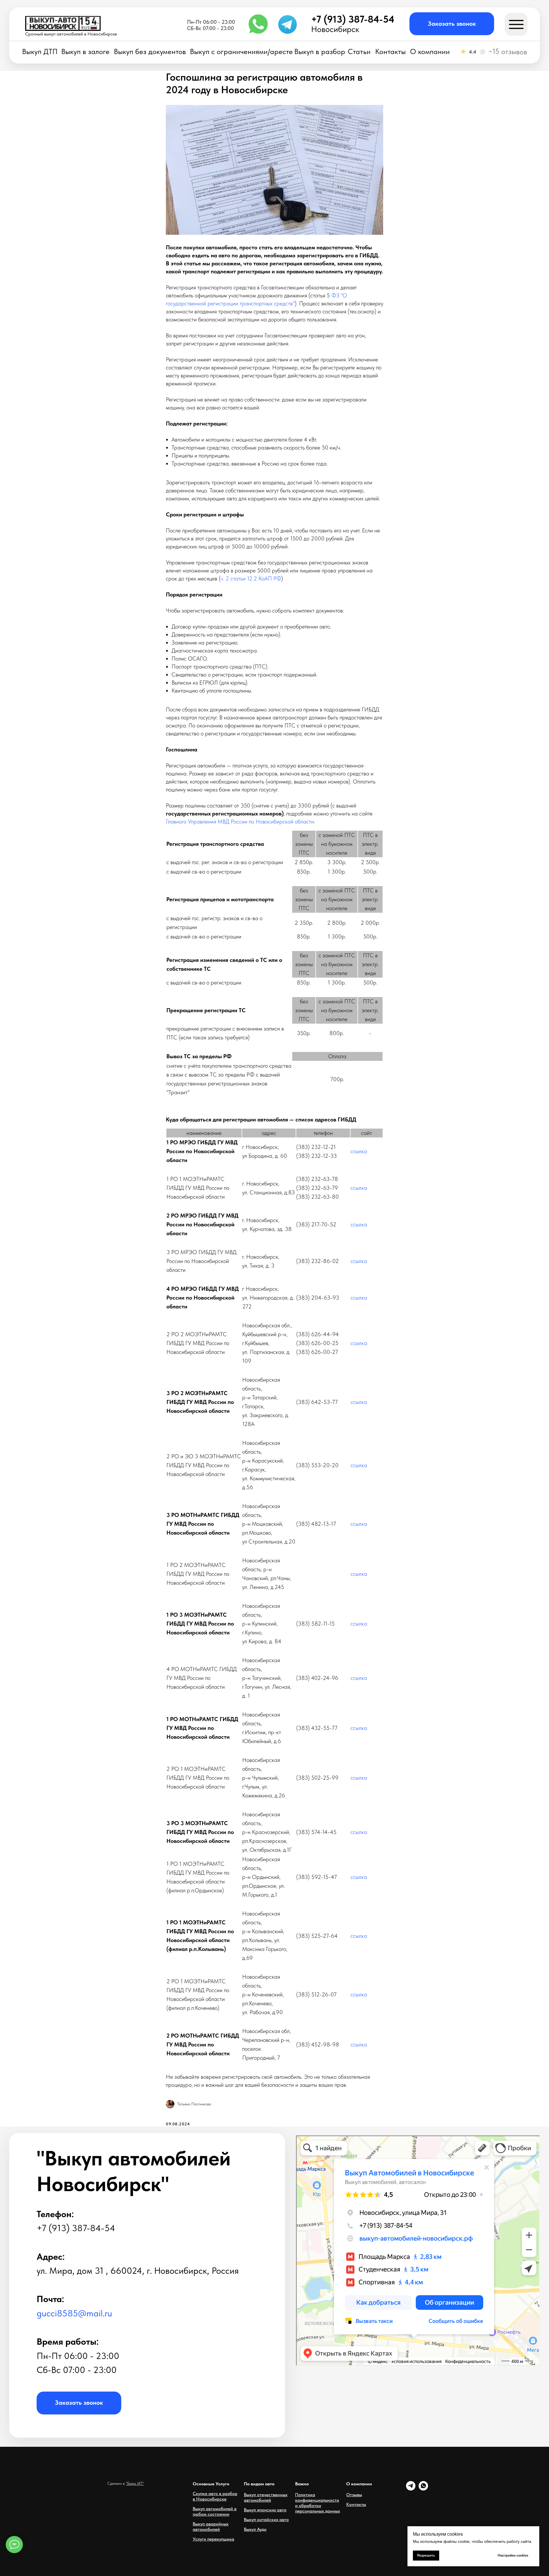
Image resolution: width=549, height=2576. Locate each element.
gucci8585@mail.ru (74, 2313)
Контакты (390, 52)
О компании (430, 52)
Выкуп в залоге (85, 52)
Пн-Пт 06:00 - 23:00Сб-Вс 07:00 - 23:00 (211, 25)
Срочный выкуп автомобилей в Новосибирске (71, 34)
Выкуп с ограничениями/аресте (241, 52)
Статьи (359, 52)
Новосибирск (335, 29)
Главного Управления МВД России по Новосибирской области (240, 821)
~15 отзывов (508, 51)
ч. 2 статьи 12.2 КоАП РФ (251, 578)
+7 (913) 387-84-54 (353, 19)
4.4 (473, 52)
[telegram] (411, 2489)
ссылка (359, 1151)
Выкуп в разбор (320, 52)
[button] (452, 24)
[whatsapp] (423, 2489)
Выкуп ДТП (40, 52)
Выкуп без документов (150, 52)
